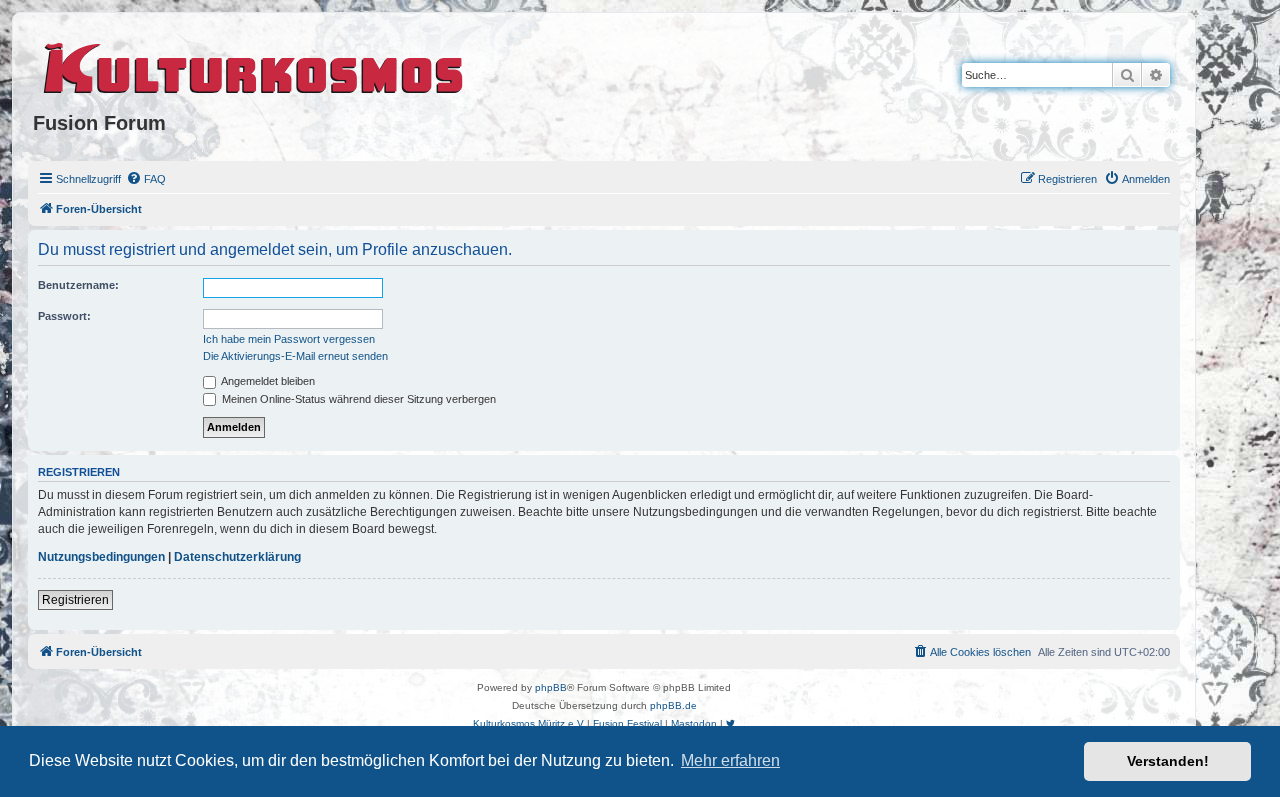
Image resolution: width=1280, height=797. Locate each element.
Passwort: (64, 316)
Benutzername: (78, 285)
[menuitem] (146, 179)
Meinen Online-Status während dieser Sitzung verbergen (357, 399)
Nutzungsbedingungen (101, 557)
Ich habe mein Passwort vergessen (289, 339)
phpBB (551, 687)
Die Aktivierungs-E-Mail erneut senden (295, 356)
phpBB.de (673, 705)
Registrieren (75, 600)
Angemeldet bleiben (267, 381)
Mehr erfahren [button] (730, 760)
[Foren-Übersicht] (254, 65)
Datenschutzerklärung (237, 557)
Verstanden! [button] (1168, 761)
